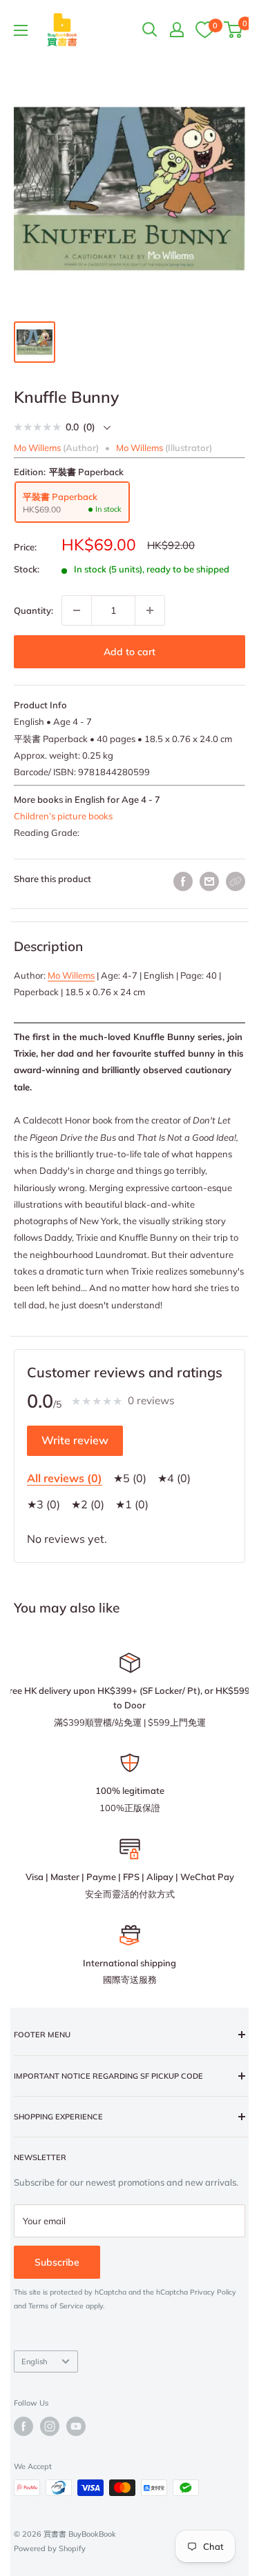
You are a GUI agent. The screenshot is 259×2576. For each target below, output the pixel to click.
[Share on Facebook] (183, 881)
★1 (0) (132, 1504)
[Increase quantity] (150, 610)
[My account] (177, 30)
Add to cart (129, 652)
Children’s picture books (63, 816)
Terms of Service (56, 2306)
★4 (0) (174, 1478)
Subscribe (57, 2262)
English (34, 2362)
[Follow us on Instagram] (50, 2426)
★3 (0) (44, 1504)
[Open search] (150, 30)
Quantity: (33, 610)
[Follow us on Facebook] (23, 2426)
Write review (75, 1440)
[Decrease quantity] (77, 610)
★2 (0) (88, 1504)
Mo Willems (71, 975)
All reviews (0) (65, 1478)
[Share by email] (209, 881)
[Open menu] (21, 30)
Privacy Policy (213, 2292)
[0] (204, 29)
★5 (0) (130, 1478)
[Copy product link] (236, 881)
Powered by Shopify (50, 2548)
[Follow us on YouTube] (76, 2426)
